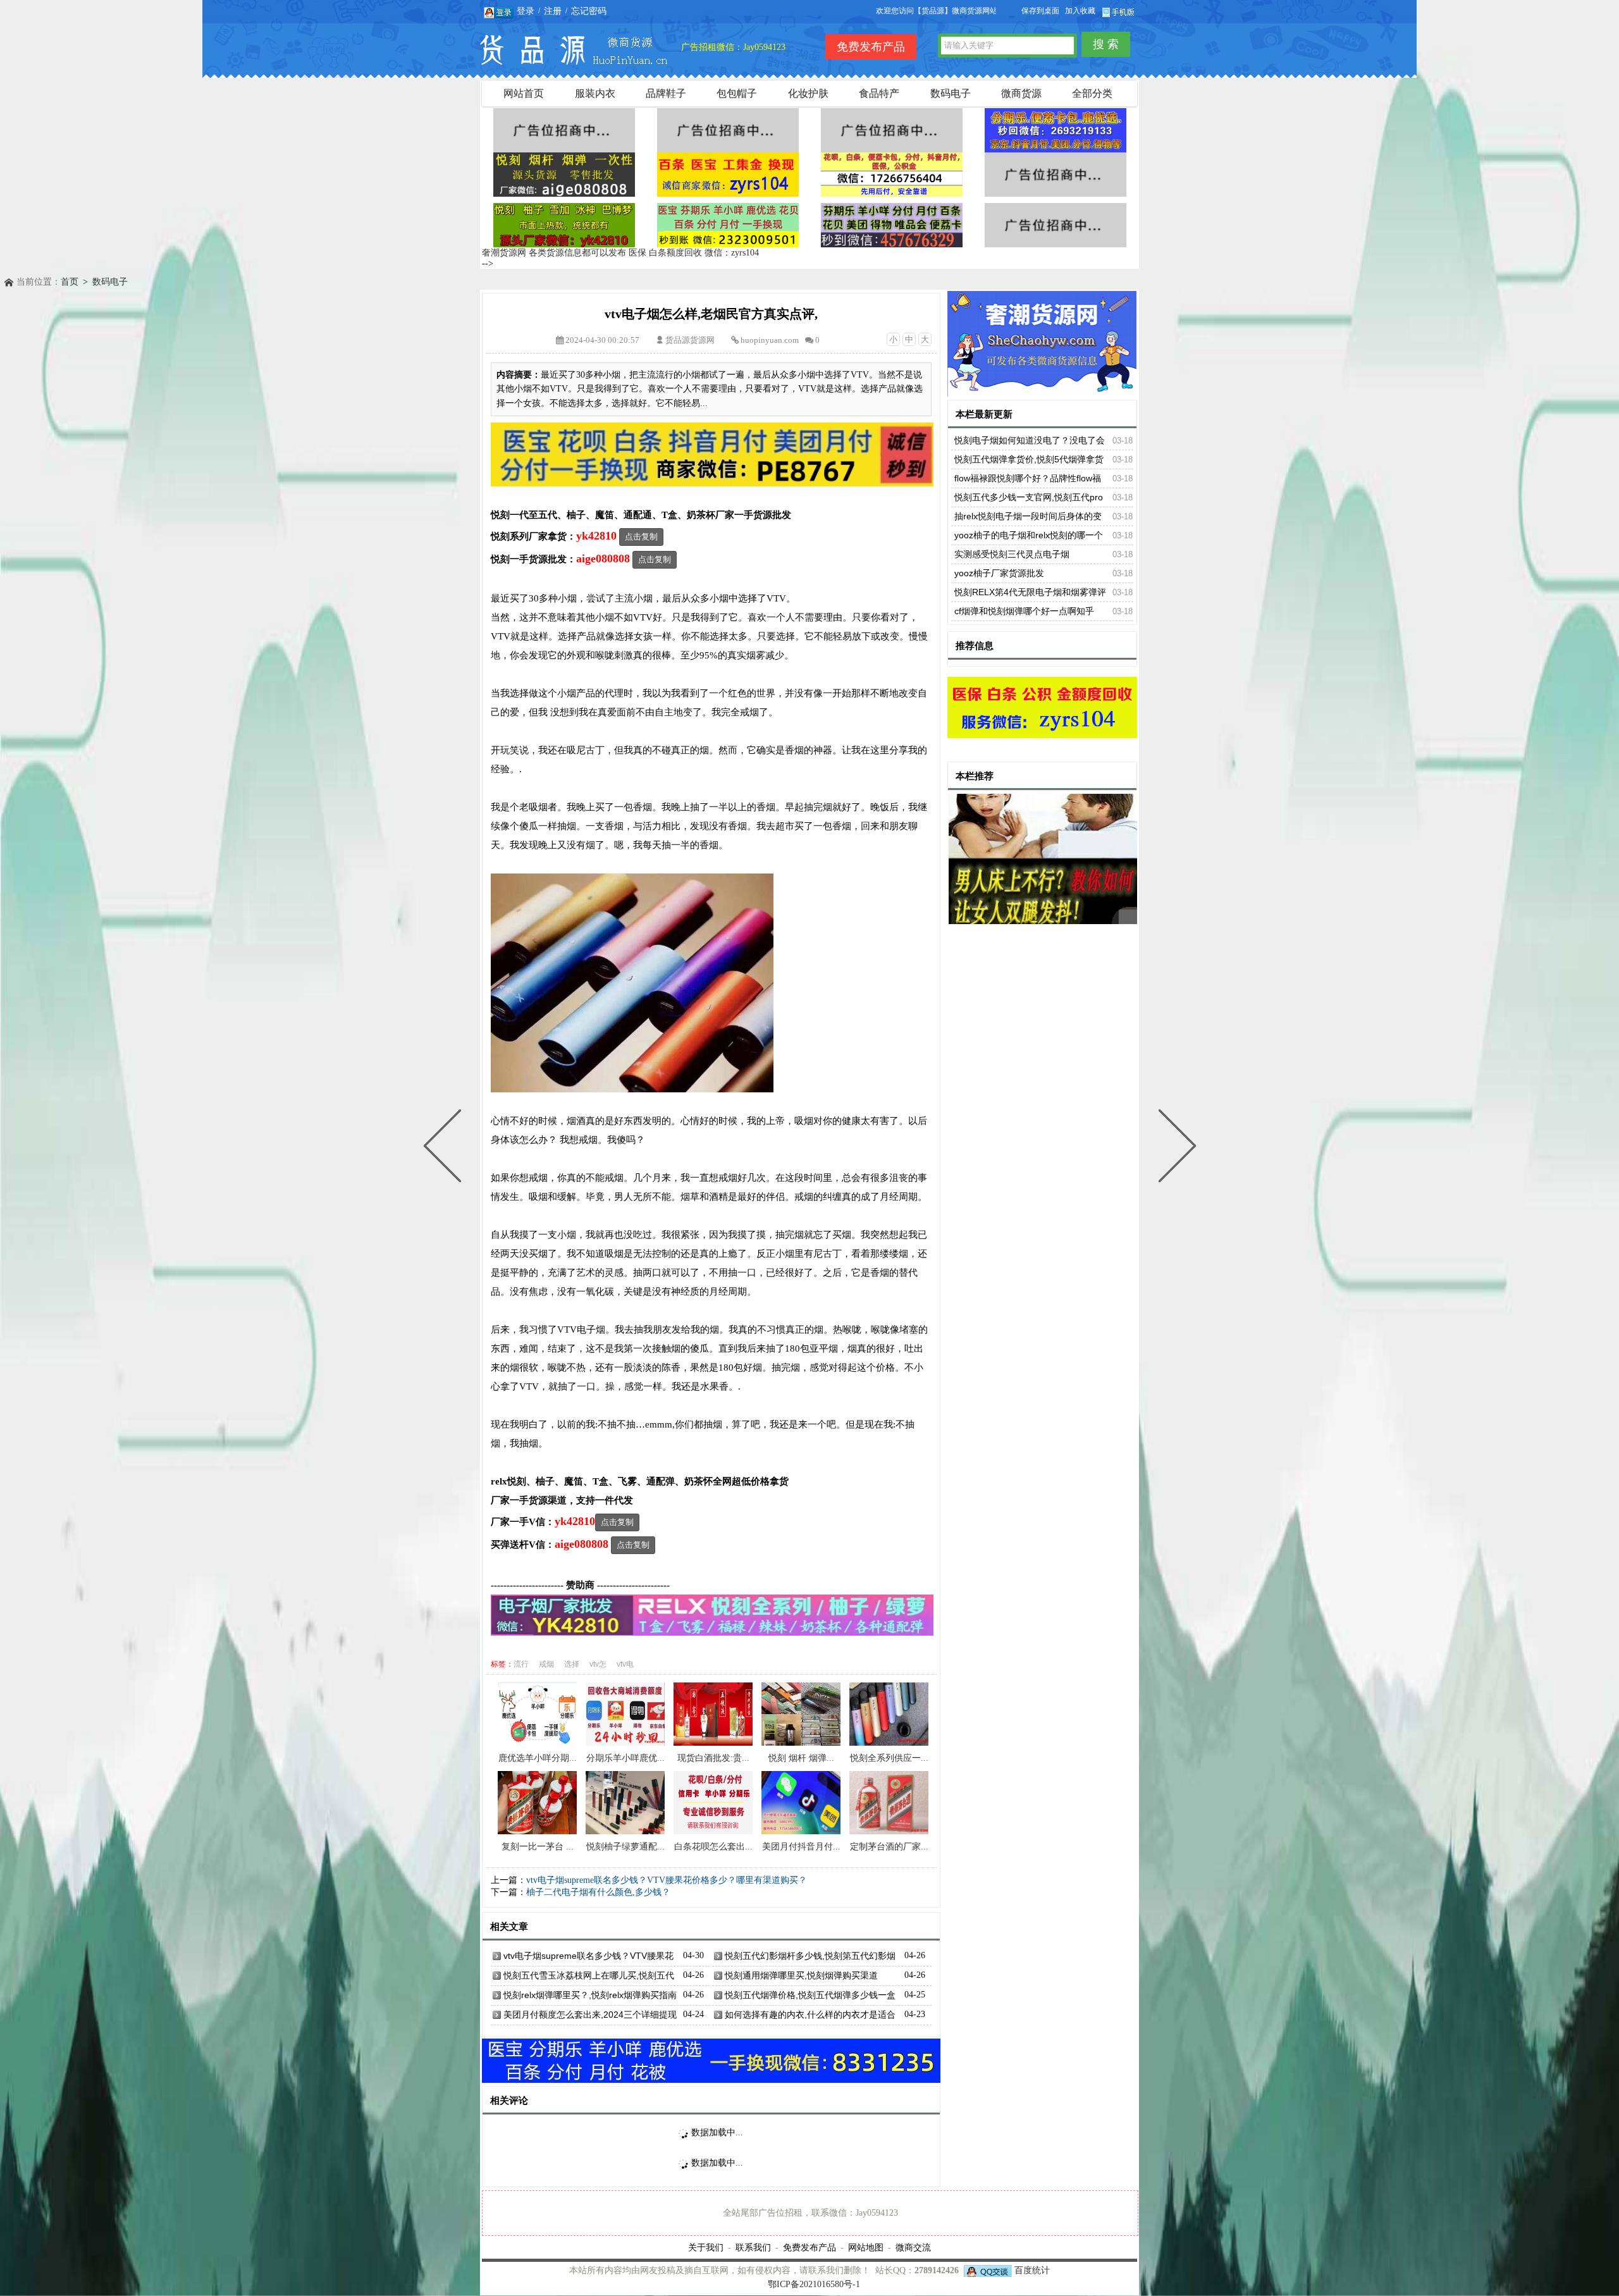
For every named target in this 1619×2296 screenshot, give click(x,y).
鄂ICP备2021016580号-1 (814, 2284)
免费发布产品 (809, 2247)
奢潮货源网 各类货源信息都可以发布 (554, 253)
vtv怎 (598, 1664)
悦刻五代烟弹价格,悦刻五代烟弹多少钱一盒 (810, 1995)
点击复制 (641, 537)
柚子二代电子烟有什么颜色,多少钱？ (598, 1892)
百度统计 (1032, 2270)
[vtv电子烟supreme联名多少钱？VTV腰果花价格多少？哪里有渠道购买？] (1174, 1148)
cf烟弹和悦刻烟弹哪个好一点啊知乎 (1024, 611)
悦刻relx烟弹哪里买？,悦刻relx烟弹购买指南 (590, 1995)
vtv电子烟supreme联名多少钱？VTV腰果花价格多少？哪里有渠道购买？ (667, 1880)
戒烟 (546, 1664)
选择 (572, 1664)
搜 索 (1106, 44)
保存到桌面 (1040, 11)
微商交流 (913, 2247)
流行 (521, 1664)
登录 (526, 11)
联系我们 (753, 2247)
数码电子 (110, 282)
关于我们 (706, 2247)
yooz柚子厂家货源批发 (999, 573)
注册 (553, 11)
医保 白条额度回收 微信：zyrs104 (694, 253)
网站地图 (866, 2247)
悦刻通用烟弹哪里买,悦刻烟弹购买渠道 (801, 1975)
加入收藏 (1080, 11)
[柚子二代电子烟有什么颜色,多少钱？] (445, 1148)
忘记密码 (589, 11)
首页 (70, 282)
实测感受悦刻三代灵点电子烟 (1012, 554)
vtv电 (625, 1664)
